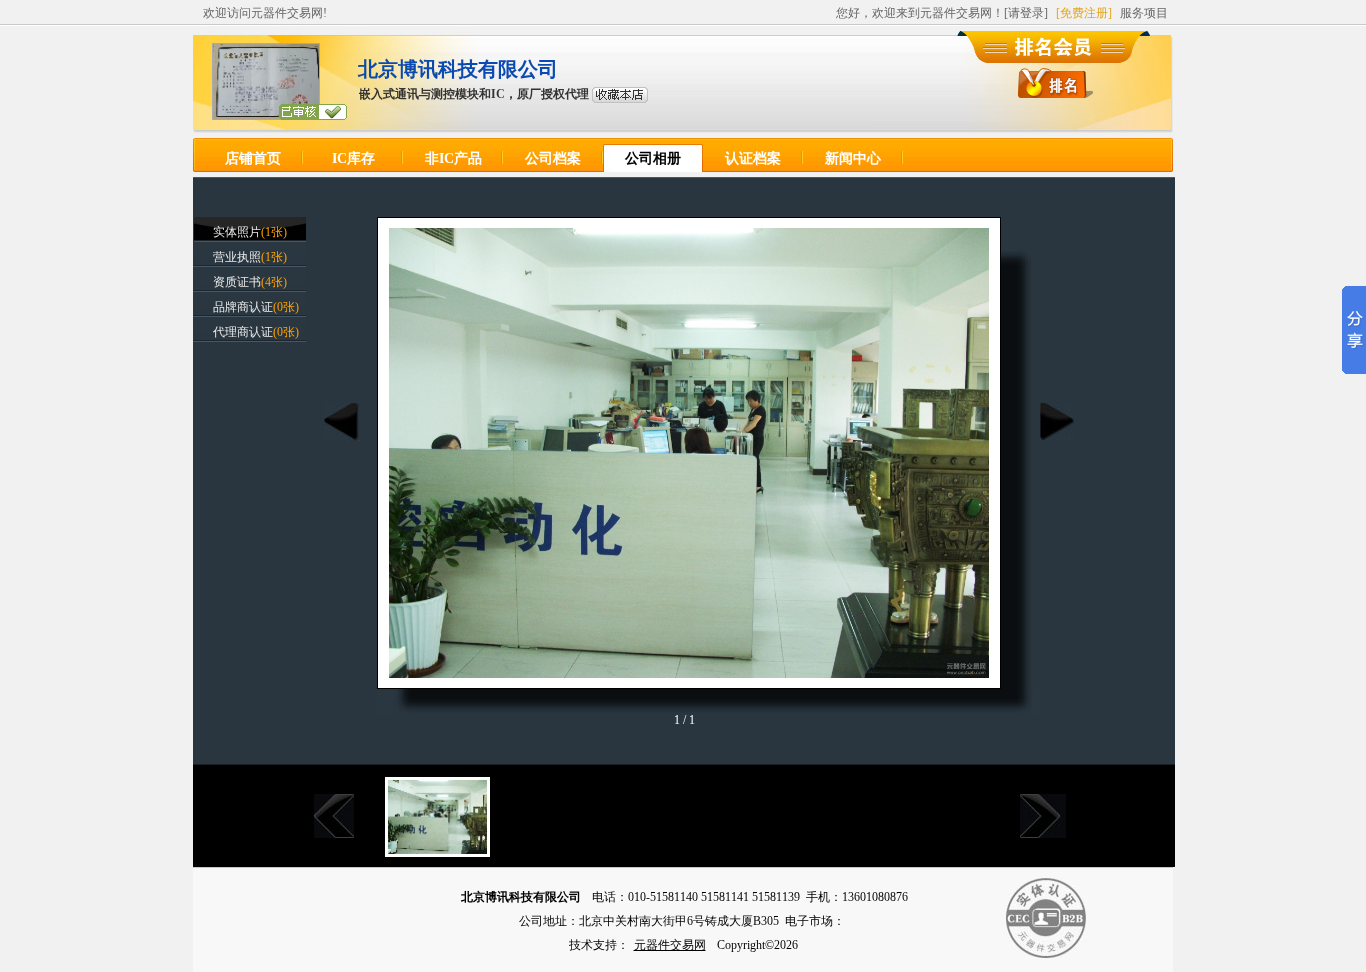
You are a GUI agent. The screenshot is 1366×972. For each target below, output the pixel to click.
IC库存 (353, 158)
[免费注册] (1084, 13)
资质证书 (237, 282)
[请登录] (1026, 13)
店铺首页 (253, 158)
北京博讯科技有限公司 (458, 69)
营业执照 (237, 257)
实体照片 (237, 232)
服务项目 (1144, 13)
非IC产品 (453, 158)
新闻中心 (853, 158)
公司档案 (553, 158)
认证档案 (753, 158)
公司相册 (653, 158)
